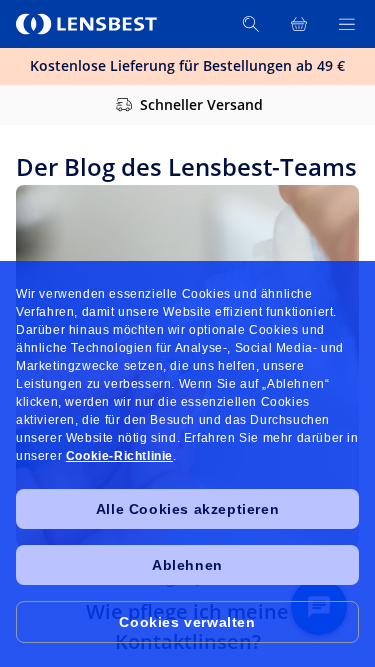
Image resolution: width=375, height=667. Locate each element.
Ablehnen (187, 565)
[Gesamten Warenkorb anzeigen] (299, 24)
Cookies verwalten (187, 622)
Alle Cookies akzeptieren (187, 509)
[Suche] (251, 24)
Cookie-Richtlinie (119, 456)
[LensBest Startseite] (88, 24)
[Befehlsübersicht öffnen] (347, 24)
